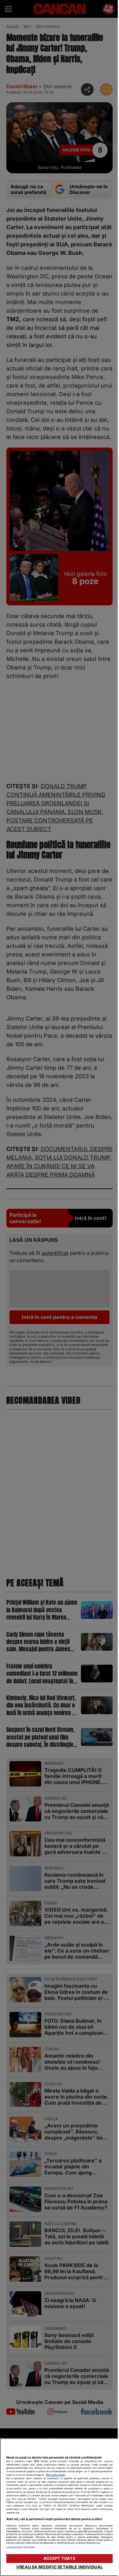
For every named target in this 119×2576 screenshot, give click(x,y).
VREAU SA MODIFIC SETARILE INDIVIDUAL (60, 2567)
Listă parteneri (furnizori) (21, 2547)
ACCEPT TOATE (60, 2558)
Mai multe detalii (55, 2475)
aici (8, 2499)
